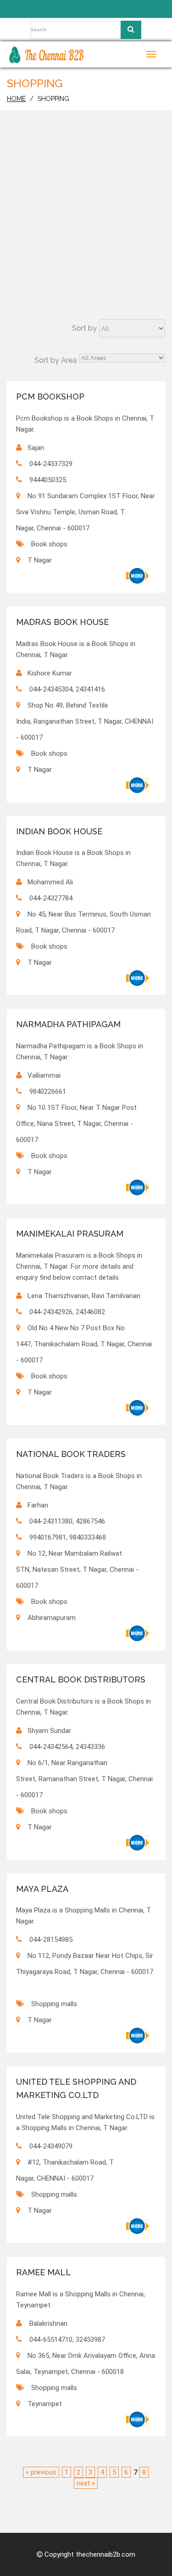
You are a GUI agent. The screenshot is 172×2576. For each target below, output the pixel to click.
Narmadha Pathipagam (68, 1024)
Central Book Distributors (81, 1679)
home (16, 99)
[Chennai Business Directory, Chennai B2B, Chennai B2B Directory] (47, 54)
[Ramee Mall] (138, 2419)
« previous (41, 2472)
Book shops (49, 544)
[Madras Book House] (138, 785)
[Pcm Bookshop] (138, 576)
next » (86, 2483)
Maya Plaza (42, 1889)
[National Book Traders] (138, 1633)
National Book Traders (71, 1454)
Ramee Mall (44, 2272)
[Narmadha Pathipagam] (138, 1187)
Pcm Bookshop (50, 397)
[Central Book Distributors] (138, 1843)
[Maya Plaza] (138, 2036)
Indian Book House (59, 831)
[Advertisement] (86, 228)
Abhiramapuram (52, 1618)
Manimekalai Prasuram (70, 1234)
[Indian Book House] (138, 978)
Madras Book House (62, 622)
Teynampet (45, 2404)
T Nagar (40, 560)
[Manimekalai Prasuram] (138, 1408)
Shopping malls (54, 2004)
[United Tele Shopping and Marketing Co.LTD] (138, 2226)
